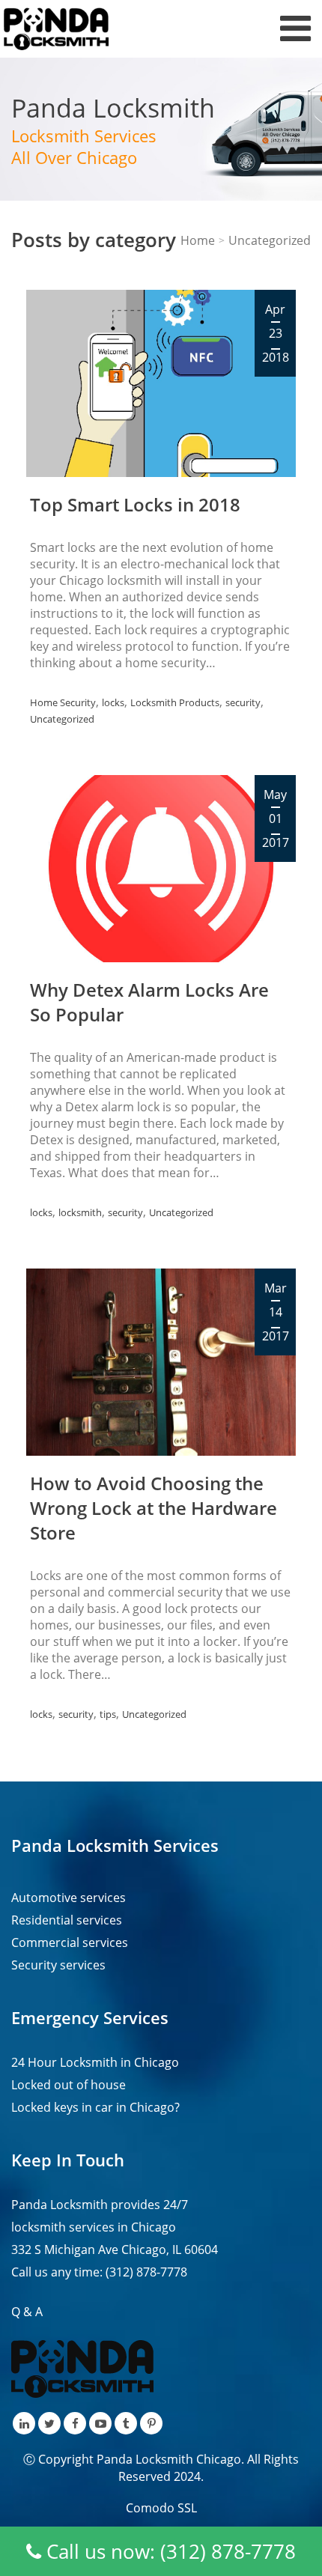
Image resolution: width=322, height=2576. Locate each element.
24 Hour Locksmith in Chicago (95, 2062)
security (243, 702)
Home (198, 240)
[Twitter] (49, 2423)
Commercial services (70, 1942)
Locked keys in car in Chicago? (95, 2107)
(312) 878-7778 (146, 2272)
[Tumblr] (126, 2423)
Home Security (63, 702)
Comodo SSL (161, 2508)
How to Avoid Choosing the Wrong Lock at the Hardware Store (154, 1508)
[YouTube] (100, 2423)
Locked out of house (69, 2085)
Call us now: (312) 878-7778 (168, 2551)
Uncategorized (62, 719)
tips (108, 1714)
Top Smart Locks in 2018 (135, 504)
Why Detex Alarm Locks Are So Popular (149, 1002)
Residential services (67, 1920)
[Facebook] (75, 2423)
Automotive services (69, 1898)
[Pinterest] (151, 2423)
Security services (58, 1965)
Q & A (27, 2312)
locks (113, 702)
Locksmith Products (175, 702)
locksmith (80, 1212)
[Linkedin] (24, 2423)
